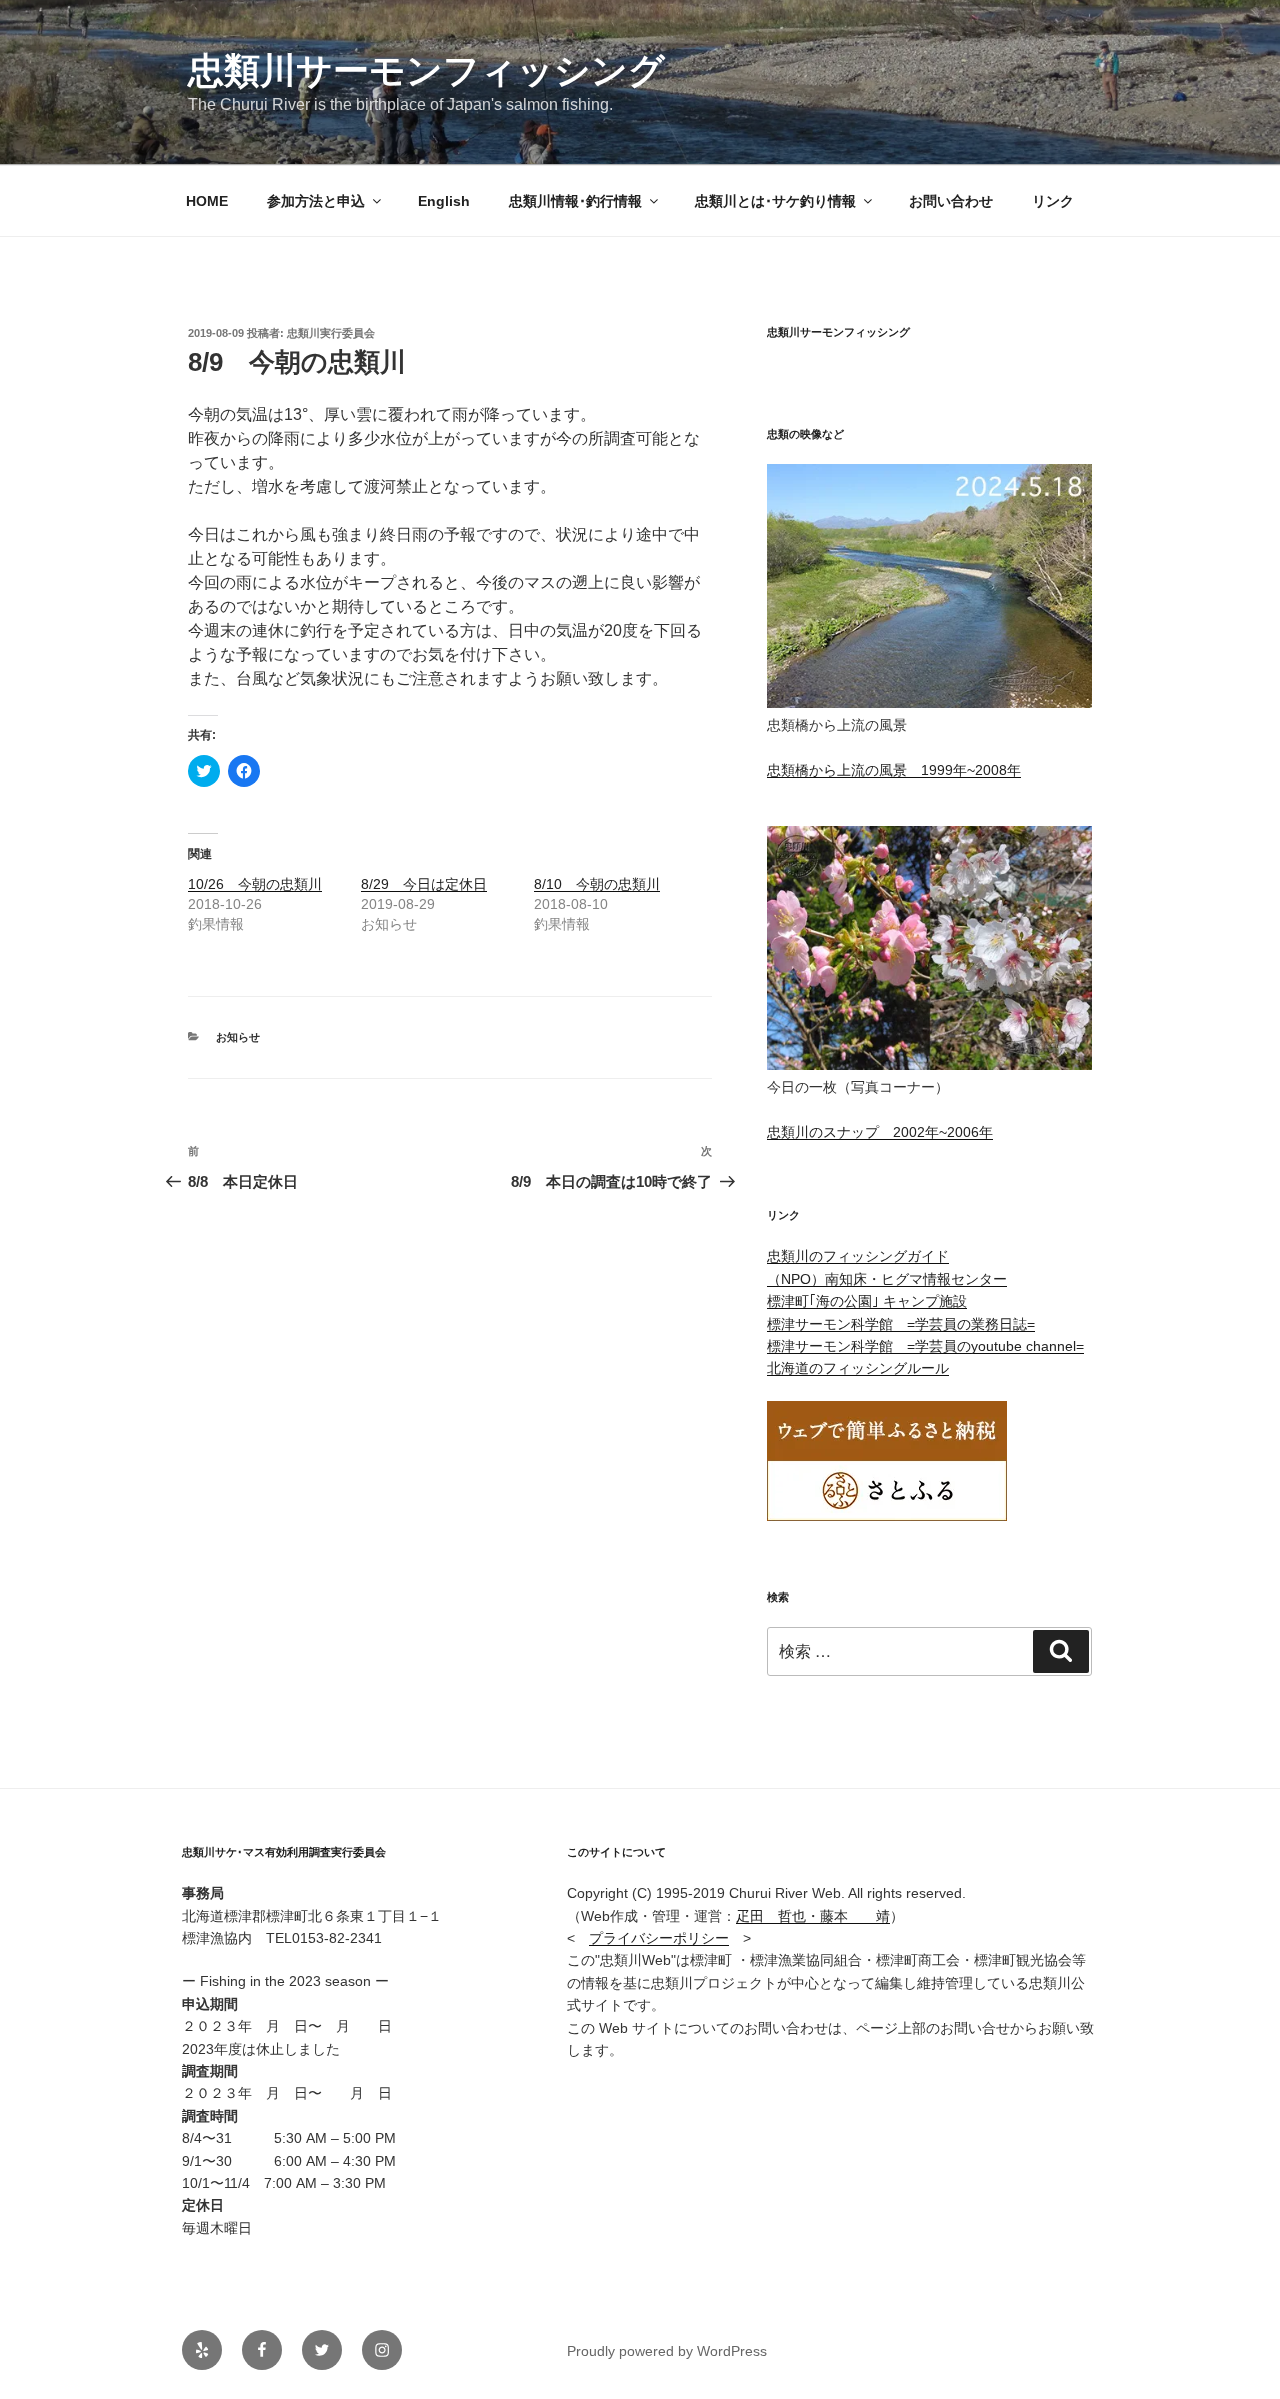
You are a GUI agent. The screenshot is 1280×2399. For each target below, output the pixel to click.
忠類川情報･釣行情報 (575, 201)
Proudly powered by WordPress (667, 2351)
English (444, 201)
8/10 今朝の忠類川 (597, 884)
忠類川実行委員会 (331, 333)
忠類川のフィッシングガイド (858, 1256)
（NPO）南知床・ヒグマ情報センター (887, 1279)
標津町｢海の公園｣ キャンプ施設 (867, 1301)
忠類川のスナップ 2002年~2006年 (880, 1132)
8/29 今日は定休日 (424, 884)
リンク (1053, 201)
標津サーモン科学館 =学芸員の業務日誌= (901, 1324)
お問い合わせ (951, 201)
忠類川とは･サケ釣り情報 (775, 201)
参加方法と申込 (316, 201)
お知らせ (238, 1037)
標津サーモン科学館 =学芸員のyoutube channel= (925, 1346)
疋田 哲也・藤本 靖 (813, 1916)
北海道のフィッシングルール (858, 1368)
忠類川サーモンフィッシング (426, 70)
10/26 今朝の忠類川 (255, 884)
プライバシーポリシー (659, 1938)
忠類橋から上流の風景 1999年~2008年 (894, 770)
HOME (207, 201)
